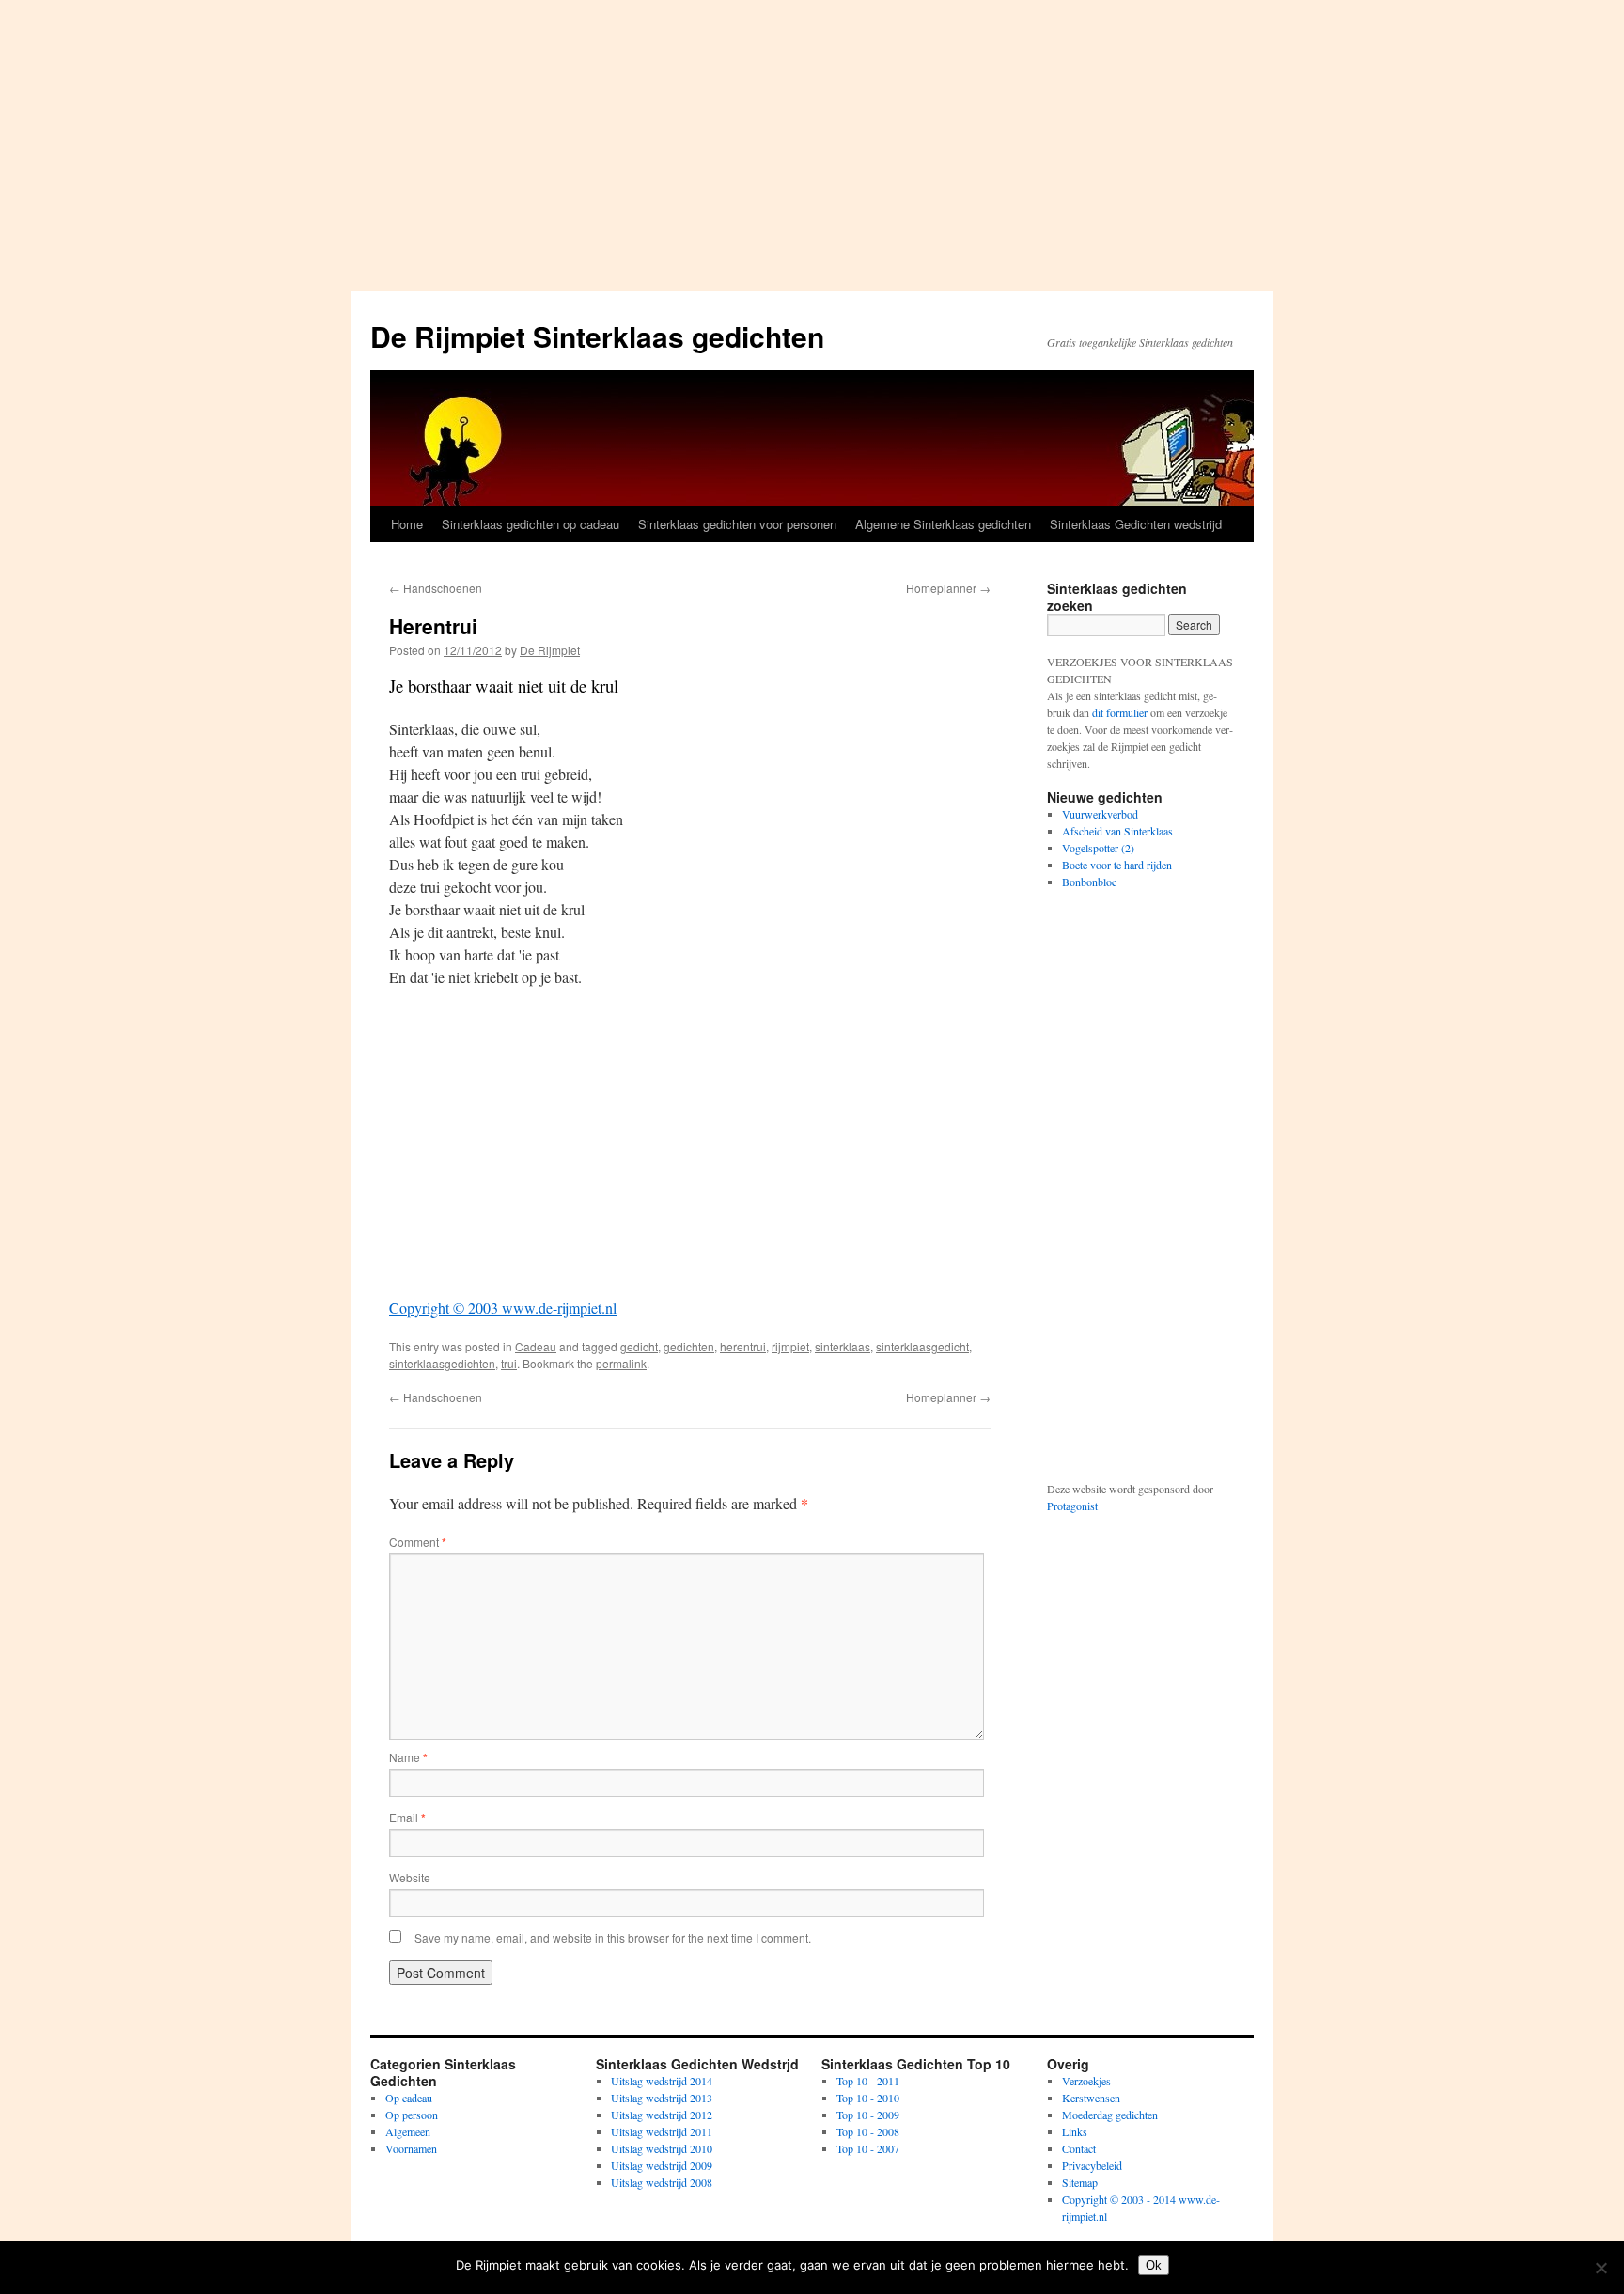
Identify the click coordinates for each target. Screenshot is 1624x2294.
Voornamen (411, 2148)
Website (410, 1877)
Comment (418, 1542)
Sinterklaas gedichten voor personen (737, 524)
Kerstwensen (1091, 2098)
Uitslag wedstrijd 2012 (662, 2115)
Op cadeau (409, 2098)
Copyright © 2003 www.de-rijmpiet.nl (503, 1308)
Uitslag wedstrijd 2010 (662, 2148)
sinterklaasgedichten (442, 1363)
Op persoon (412, 2115)
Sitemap (1080, 2182)
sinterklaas (843, 1346)
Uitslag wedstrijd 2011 (662, 2131)
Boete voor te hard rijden (1117, 865)
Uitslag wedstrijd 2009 (662, 2165)
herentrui (743, 1346)
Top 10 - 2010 (868, 2098)
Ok (1154, 2265)
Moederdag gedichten (1110, 2115)
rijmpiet (790, 1346)
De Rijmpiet (550, 650)
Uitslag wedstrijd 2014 (662, 2081)
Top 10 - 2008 (868, 2131)
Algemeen (408, 2131)
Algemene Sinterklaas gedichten (943, 524)
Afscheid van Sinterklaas (1117, 831)
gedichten (689, 1346)
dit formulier (1120, 712)
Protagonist (1072, 1506)
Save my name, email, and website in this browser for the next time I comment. (613, 1937)
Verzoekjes (1086, 2081)
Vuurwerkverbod (1100, 814)
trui (509, 1363)
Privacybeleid (1092, 2165)
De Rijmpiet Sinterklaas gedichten (597, 336)
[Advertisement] (812, 141)
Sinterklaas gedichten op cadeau (531, 524)
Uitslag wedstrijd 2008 (662, 2182)
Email (407, 1817)
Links (1075, 2131)
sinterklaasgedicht (922, 1346)
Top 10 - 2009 (868, 2115)
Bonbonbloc (1089, 882)
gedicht (639, 1346)
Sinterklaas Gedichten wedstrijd (1136, 524)
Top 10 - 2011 (868, 2081)
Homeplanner (948, 588)
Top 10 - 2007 (868, 2148)
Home (407, 524)
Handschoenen (436, 588)
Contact (1079, 2148)
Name (408, 1757)
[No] (1601, 2268)
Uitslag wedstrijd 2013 (662, 2098)
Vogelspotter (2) (1098, 848)
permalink (621, 1363)
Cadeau (536, 1346)
